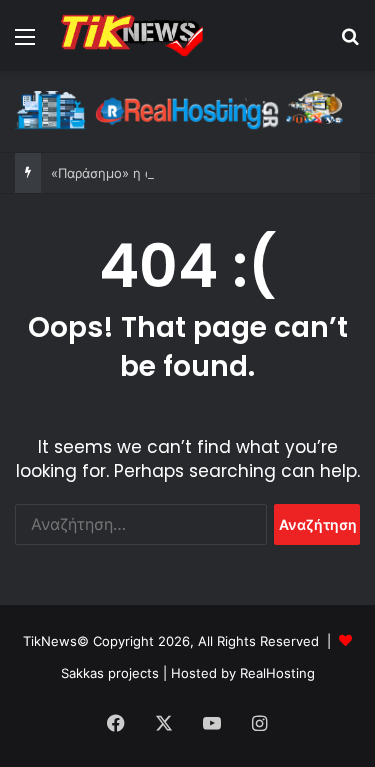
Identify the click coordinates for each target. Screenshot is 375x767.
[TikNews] (130, 35)
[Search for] (350, 43)
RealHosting (277, 673)
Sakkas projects (110, 673)
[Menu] (25, 43)
